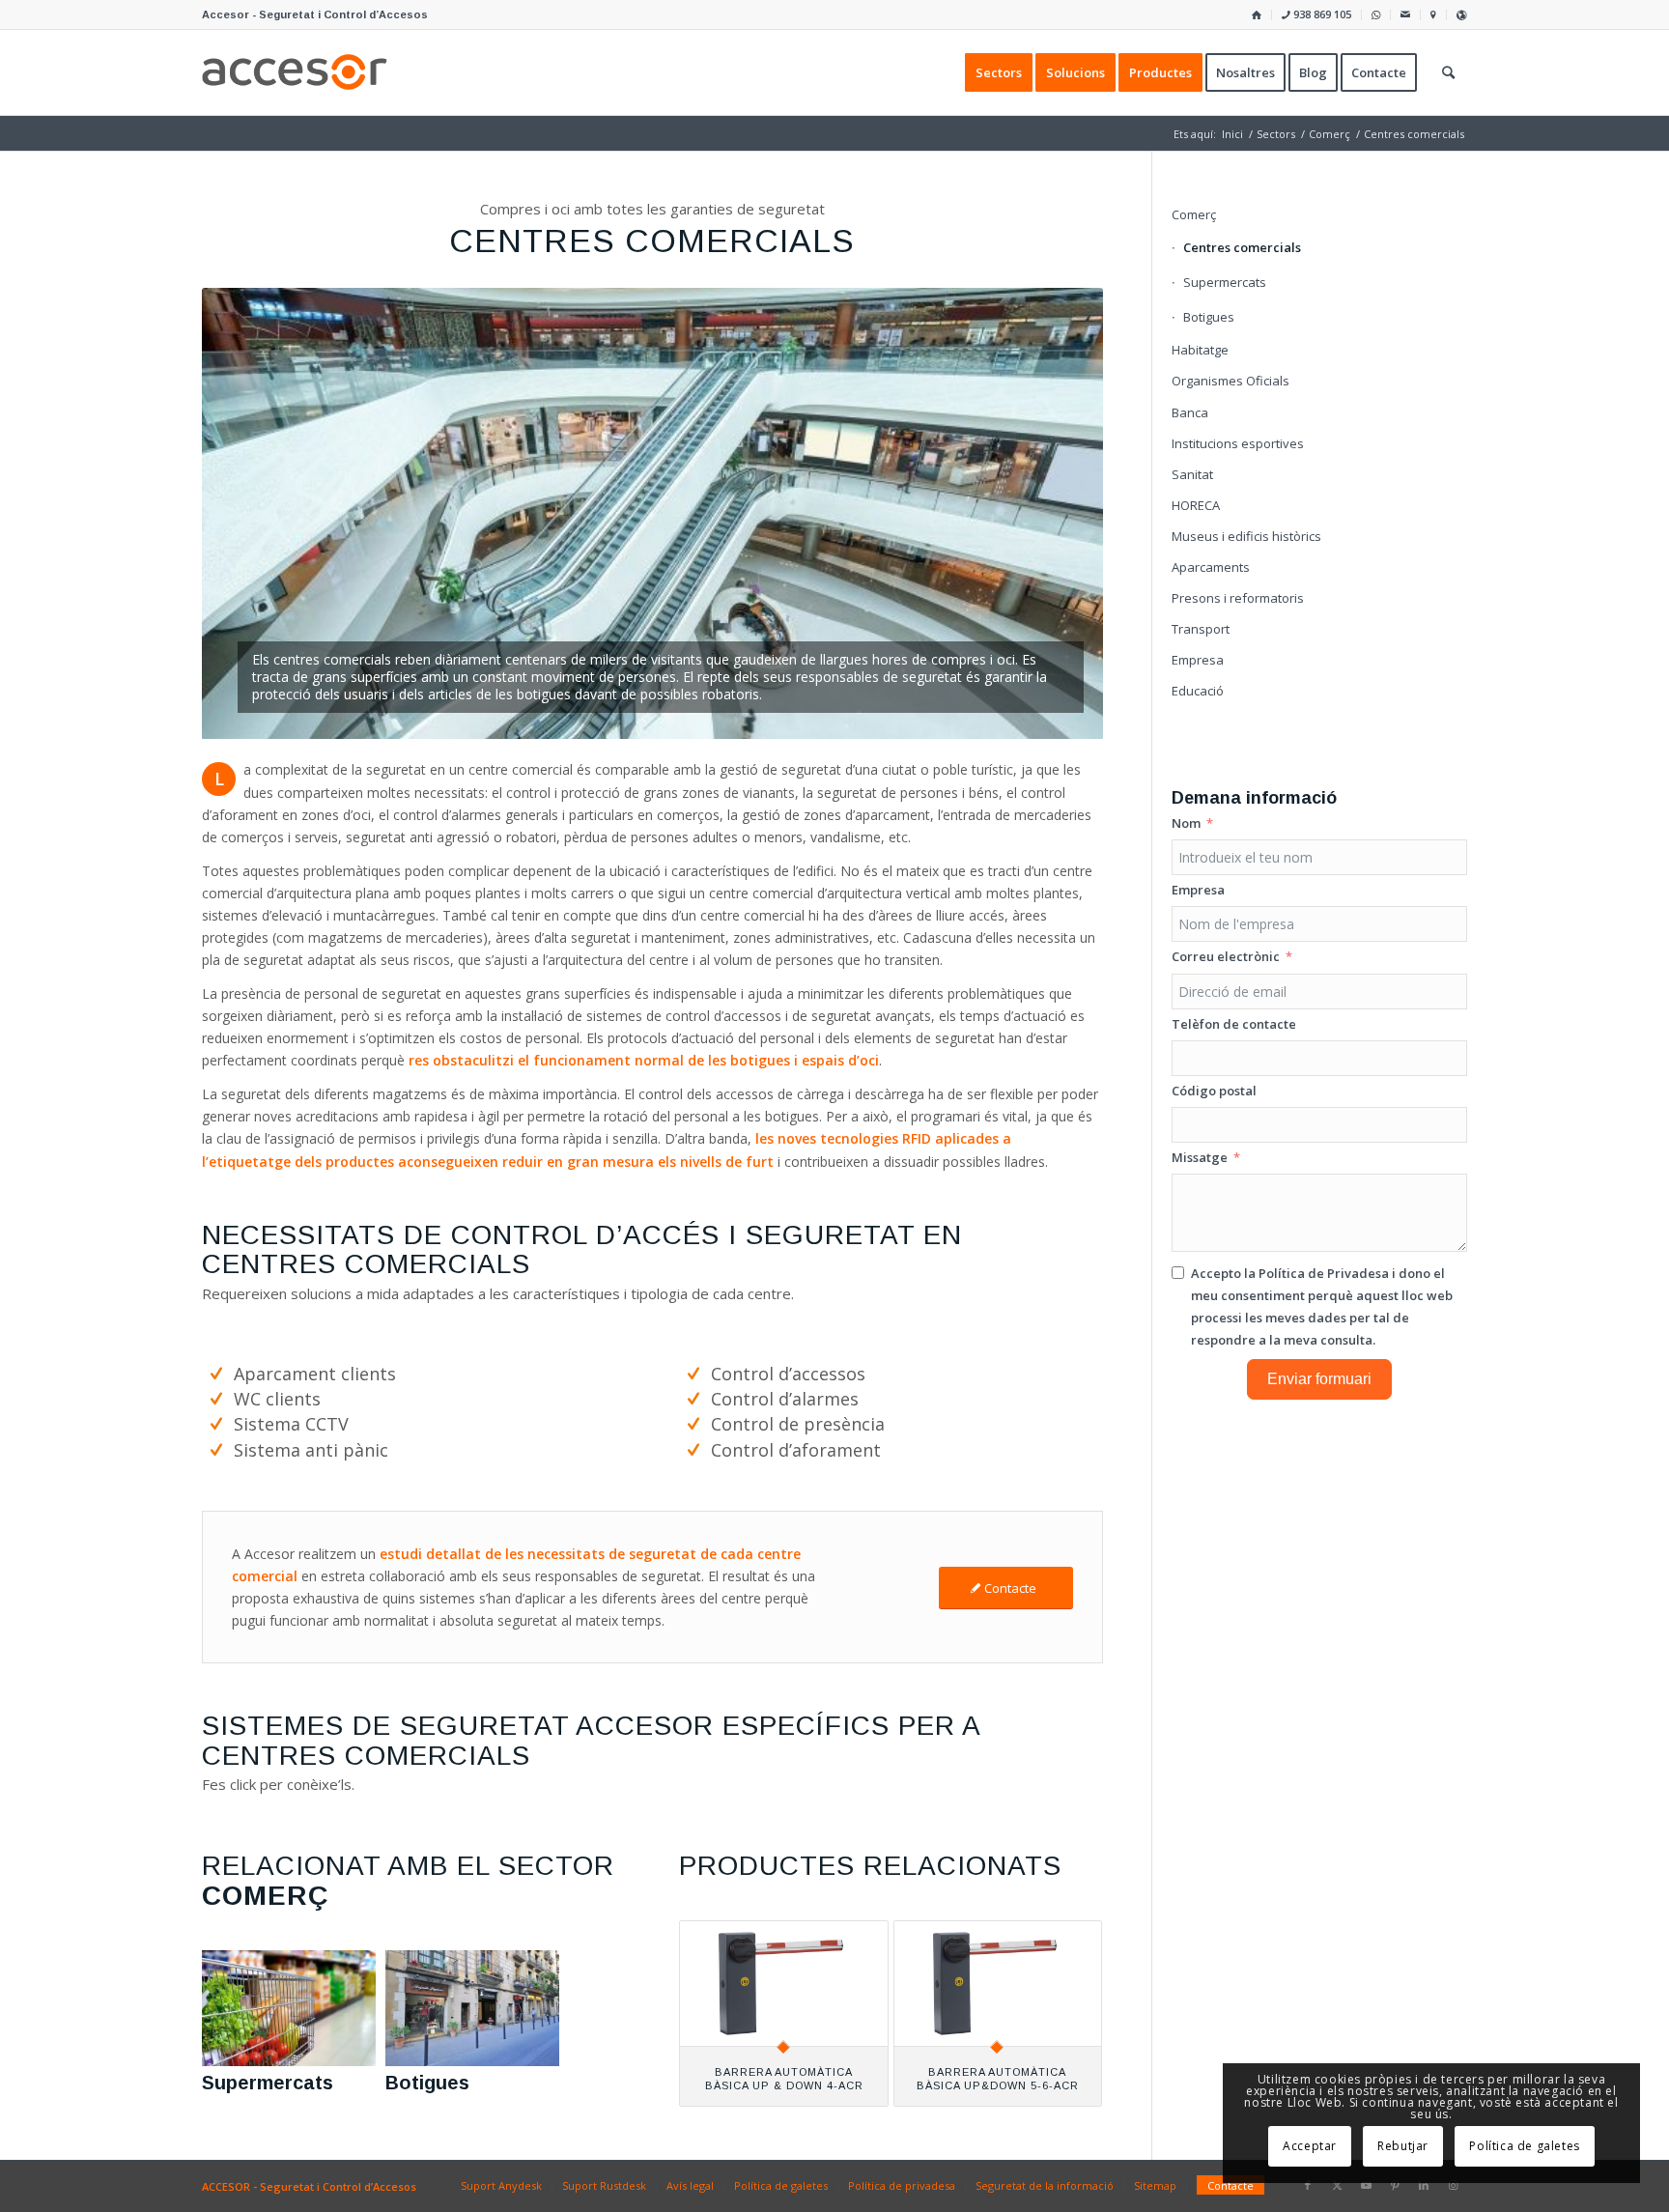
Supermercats (268, 2083)
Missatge (1200, 1157)
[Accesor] (295, 72)
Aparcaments (1211, 567)
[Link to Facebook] (1308, 2185)
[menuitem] (1257, 15)
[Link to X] (1337, 2185)
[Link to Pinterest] (1395, 2185)
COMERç (266, 1896)
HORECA (1196, 505)
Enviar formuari (1319, 1379)
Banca (1190, 412)
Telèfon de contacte (1234, 1024)
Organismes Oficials (1231, 381)
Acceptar (1310, 2146)
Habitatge (1200, 350)
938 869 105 (1321, 14)
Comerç (1194, 214)
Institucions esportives (1238, 443)
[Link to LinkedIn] (1424, 2185)
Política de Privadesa (1324, 1273)
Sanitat (1192, 474)
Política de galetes (1524, 2146)
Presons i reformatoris (1238, 598)
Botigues (427, 2083)
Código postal (1214, 1091)
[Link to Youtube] (1366, 2185)
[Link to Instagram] (1453, 2185)
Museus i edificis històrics (1246, 536)
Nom (1186, 823)
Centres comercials (1242, 247)
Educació (1198, 691)
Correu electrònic (1226, 956)
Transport (1201, 629)
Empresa (1198, 660)
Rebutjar (1403, 2146)
